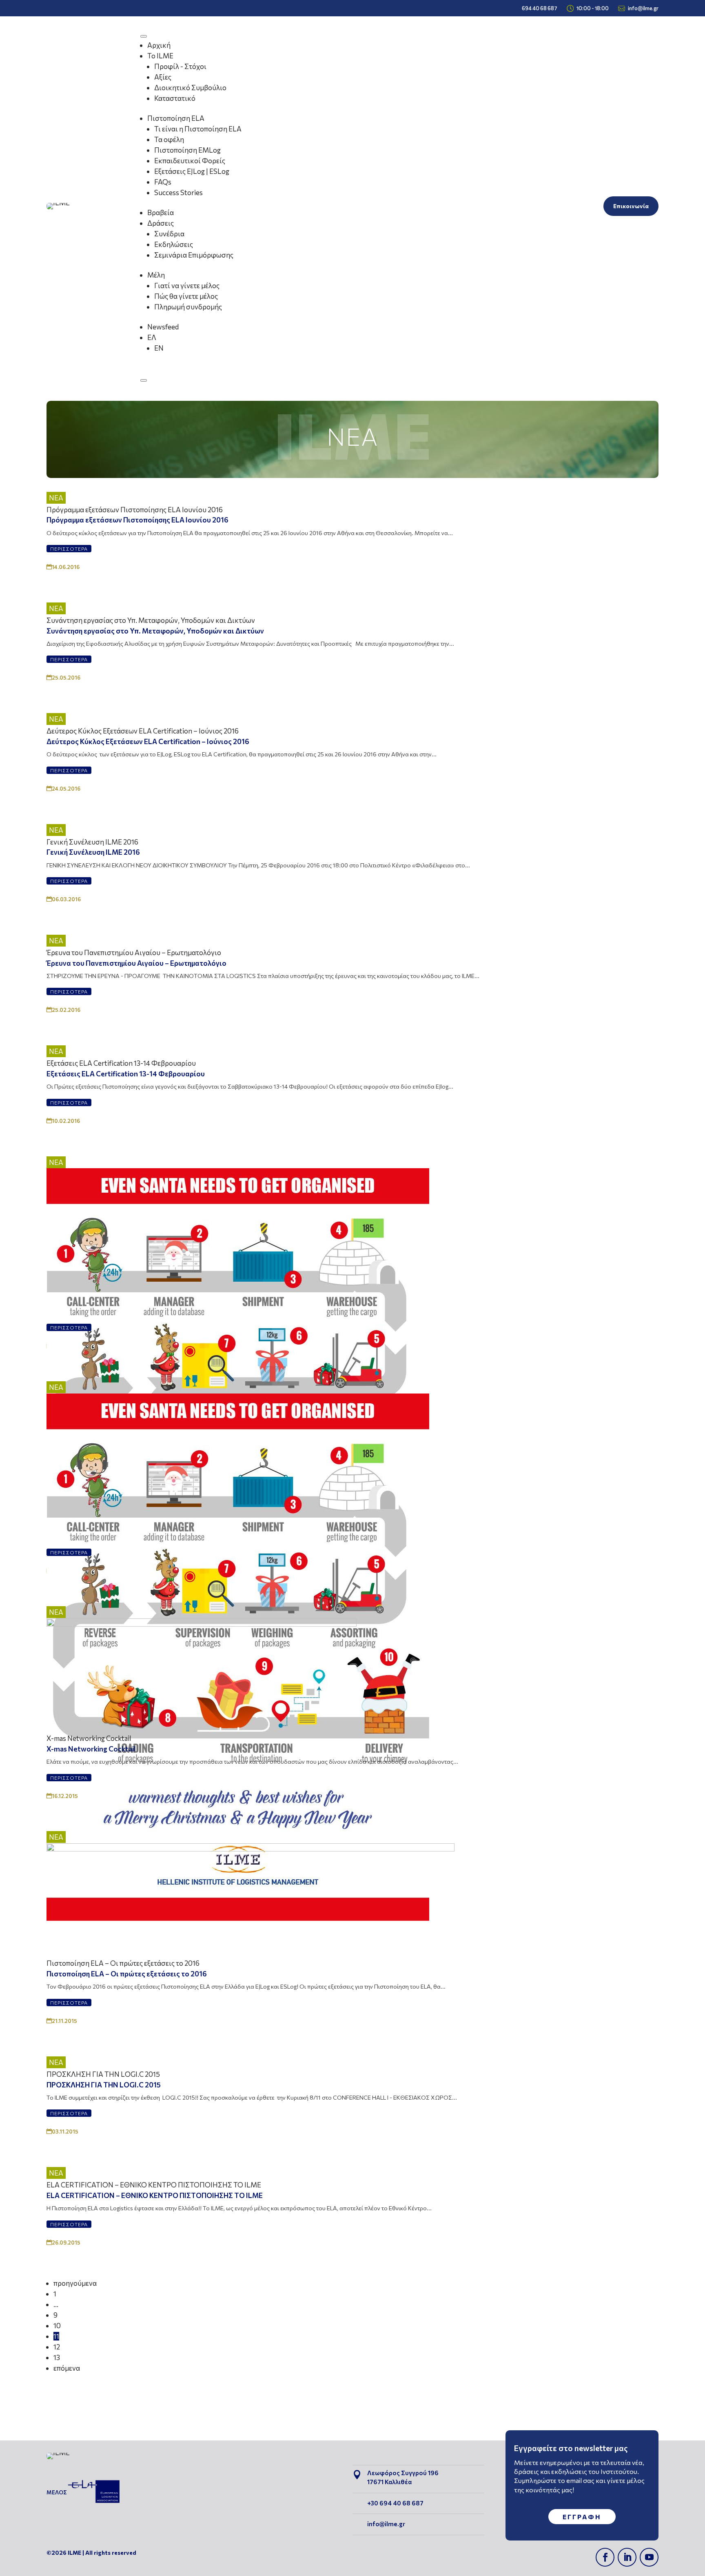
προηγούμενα (75, 2283)
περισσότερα (69, 549)
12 (57, 2347)
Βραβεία (161, 212)
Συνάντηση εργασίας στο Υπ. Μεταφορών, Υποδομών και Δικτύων (151, 620)
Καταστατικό (175, 98)
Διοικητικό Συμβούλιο (190, 88)
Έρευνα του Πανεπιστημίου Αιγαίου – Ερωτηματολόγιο (134, 952)
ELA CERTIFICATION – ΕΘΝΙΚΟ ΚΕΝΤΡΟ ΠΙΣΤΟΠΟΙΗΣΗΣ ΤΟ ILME (154, 2185)
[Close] (144, 380)
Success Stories (178, 192)
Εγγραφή (582, 2517)
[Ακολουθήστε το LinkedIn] (627, 2557)
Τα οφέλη (169, 139)
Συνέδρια (169, 234)
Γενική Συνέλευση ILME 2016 (92, 842)
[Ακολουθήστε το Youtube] (649, 2557)
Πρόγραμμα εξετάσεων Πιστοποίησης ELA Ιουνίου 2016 (135, 510)
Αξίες (163, 77)
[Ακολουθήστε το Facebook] (605, 2557)
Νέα (56, 498)
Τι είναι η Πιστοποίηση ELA (198, 129)
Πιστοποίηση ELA (176, 118)
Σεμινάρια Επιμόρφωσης (194, 255)
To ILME (160, 56)
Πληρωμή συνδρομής (188, 307)
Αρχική (159, 45)
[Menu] (144, 36)
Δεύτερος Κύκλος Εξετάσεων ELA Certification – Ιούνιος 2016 (143, 731)
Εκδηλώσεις (174, 244)
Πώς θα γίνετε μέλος (186, 296)
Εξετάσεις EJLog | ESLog (192, 171)
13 (57, 2357)
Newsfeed (163, 327)
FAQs (163, 182)
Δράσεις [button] (161, 223)
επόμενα (67, 2368)
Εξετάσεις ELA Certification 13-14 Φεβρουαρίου (121, 1063)
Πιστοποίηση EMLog (187, 150)
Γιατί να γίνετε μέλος (187, 286)
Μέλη (156, 275)
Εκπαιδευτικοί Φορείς (190, 161)
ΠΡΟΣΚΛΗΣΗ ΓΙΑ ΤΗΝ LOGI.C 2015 (103, 2074)
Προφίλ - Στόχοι (180, 66)
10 (57, 2326)
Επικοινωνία (631, 206)
